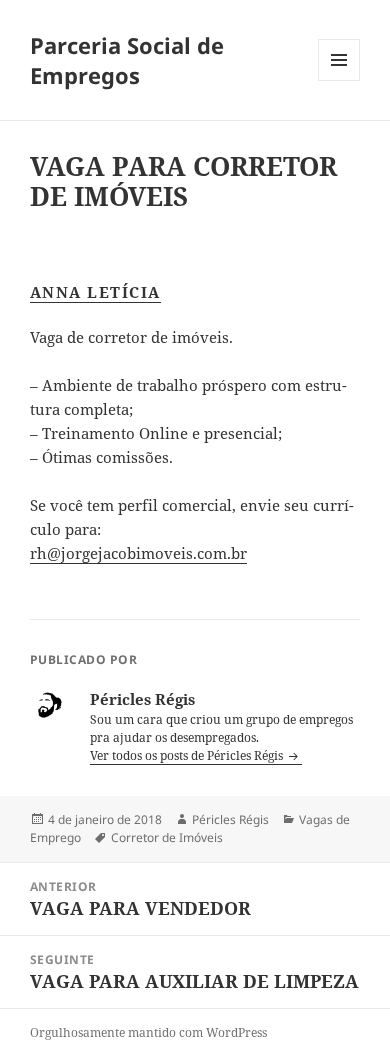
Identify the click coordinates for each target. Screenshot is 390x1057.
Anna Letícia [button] (95, 292)
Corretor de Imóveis (167, 837)
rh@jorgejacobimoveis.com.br (138, 553)
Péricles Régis (230, 819)
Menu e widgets (339, 80)
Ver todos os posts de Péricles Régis (188, 755)
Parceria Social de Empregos (127, 60)
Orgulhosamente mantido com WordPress (148, 1032)
